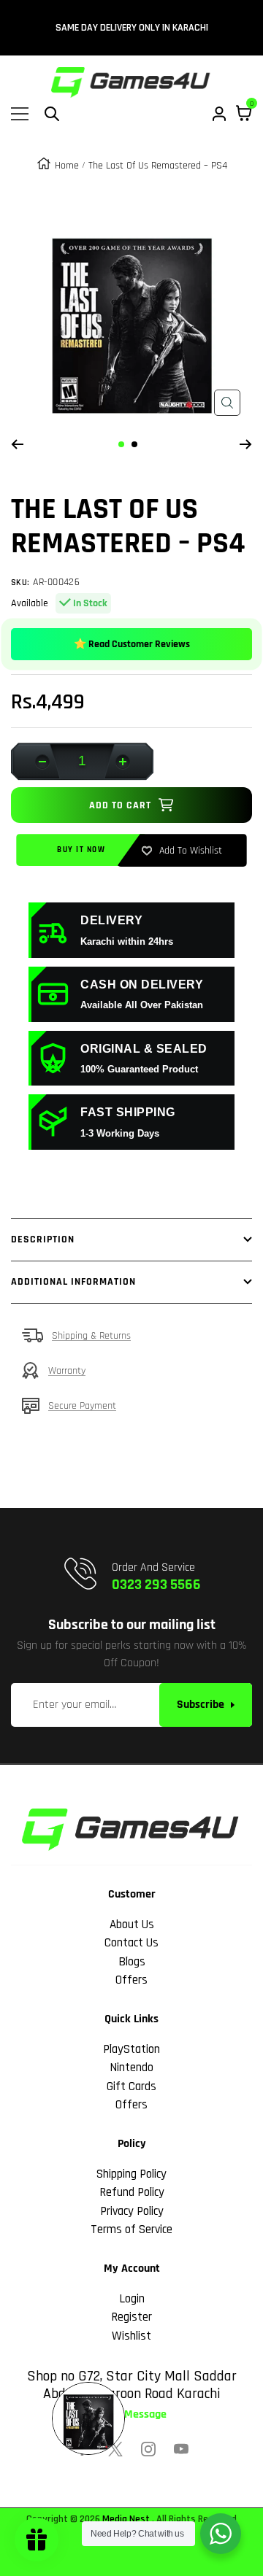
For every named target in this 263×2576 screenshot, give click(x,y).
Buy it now (81, 850)
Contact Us (131, 1943)
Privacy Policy (132, 2211)
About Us (132, 1925)
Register (131, 2317)
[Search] (52, 114)
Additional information (73, 1282)
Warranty (67, 1371)
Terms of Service (131, 2229)
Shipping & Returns (91, 1336)
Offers (131, 1980)
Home (67, 166)
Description (43, 1239)
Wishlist (131, 2336)
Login (132, 2299)
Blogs (132, 1962)
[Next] (246, 444)
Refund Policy (132, 2192)
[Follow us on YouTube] (181, 2449)
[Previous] (17, 444)
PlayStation (131, 2049)
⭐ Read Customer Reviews (132, 644)
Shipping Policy (131, 2174)
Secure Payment (82, 1406)
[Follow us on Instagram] (148, 2449)
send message (132, 2415)
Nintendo (131, 2068)
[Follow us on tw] (115, 2449)
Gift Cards (131, 2086)
